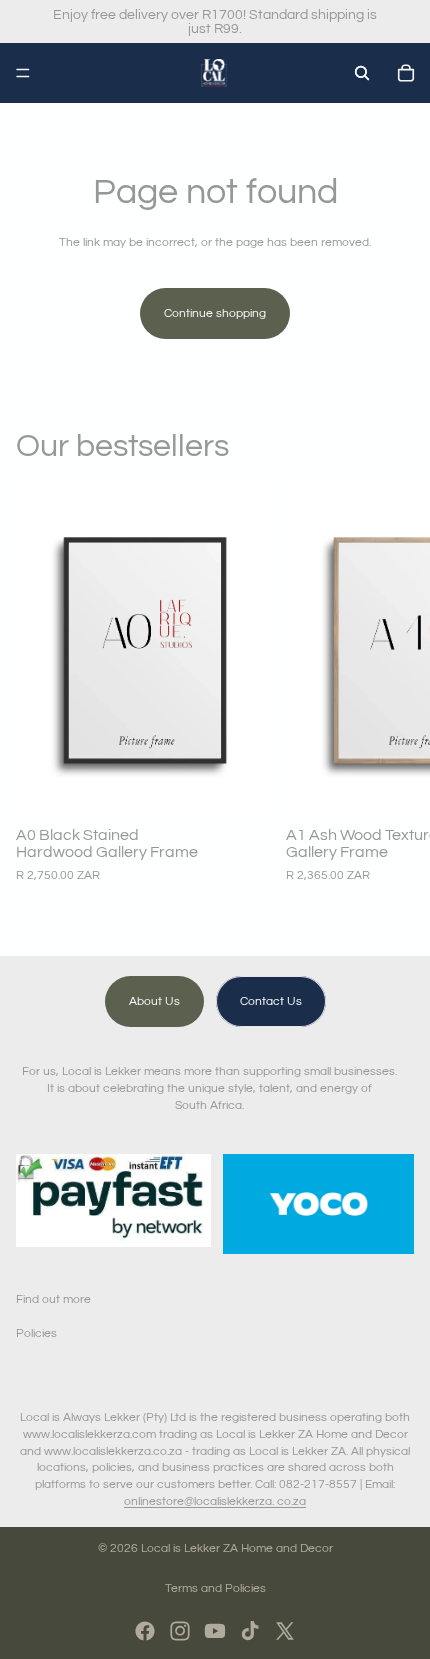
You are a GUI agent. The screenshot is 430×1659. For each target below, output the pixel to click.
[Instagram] (180, 1631)
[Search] (362, 73)
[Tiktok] (250, 1631)
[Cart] (406, 73)
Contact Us (271, 1001)
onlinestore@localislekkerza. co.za (215, 1501)
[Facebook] (145, 1631)
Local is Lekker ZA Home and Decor (237, 1548)
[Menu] (23, 73)
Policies (36, 1333)
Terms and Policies (215, 1588)
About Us (154, 1001)
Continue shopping (215, 313)
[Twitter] (285, 1631)
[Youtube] (215, 1631)
